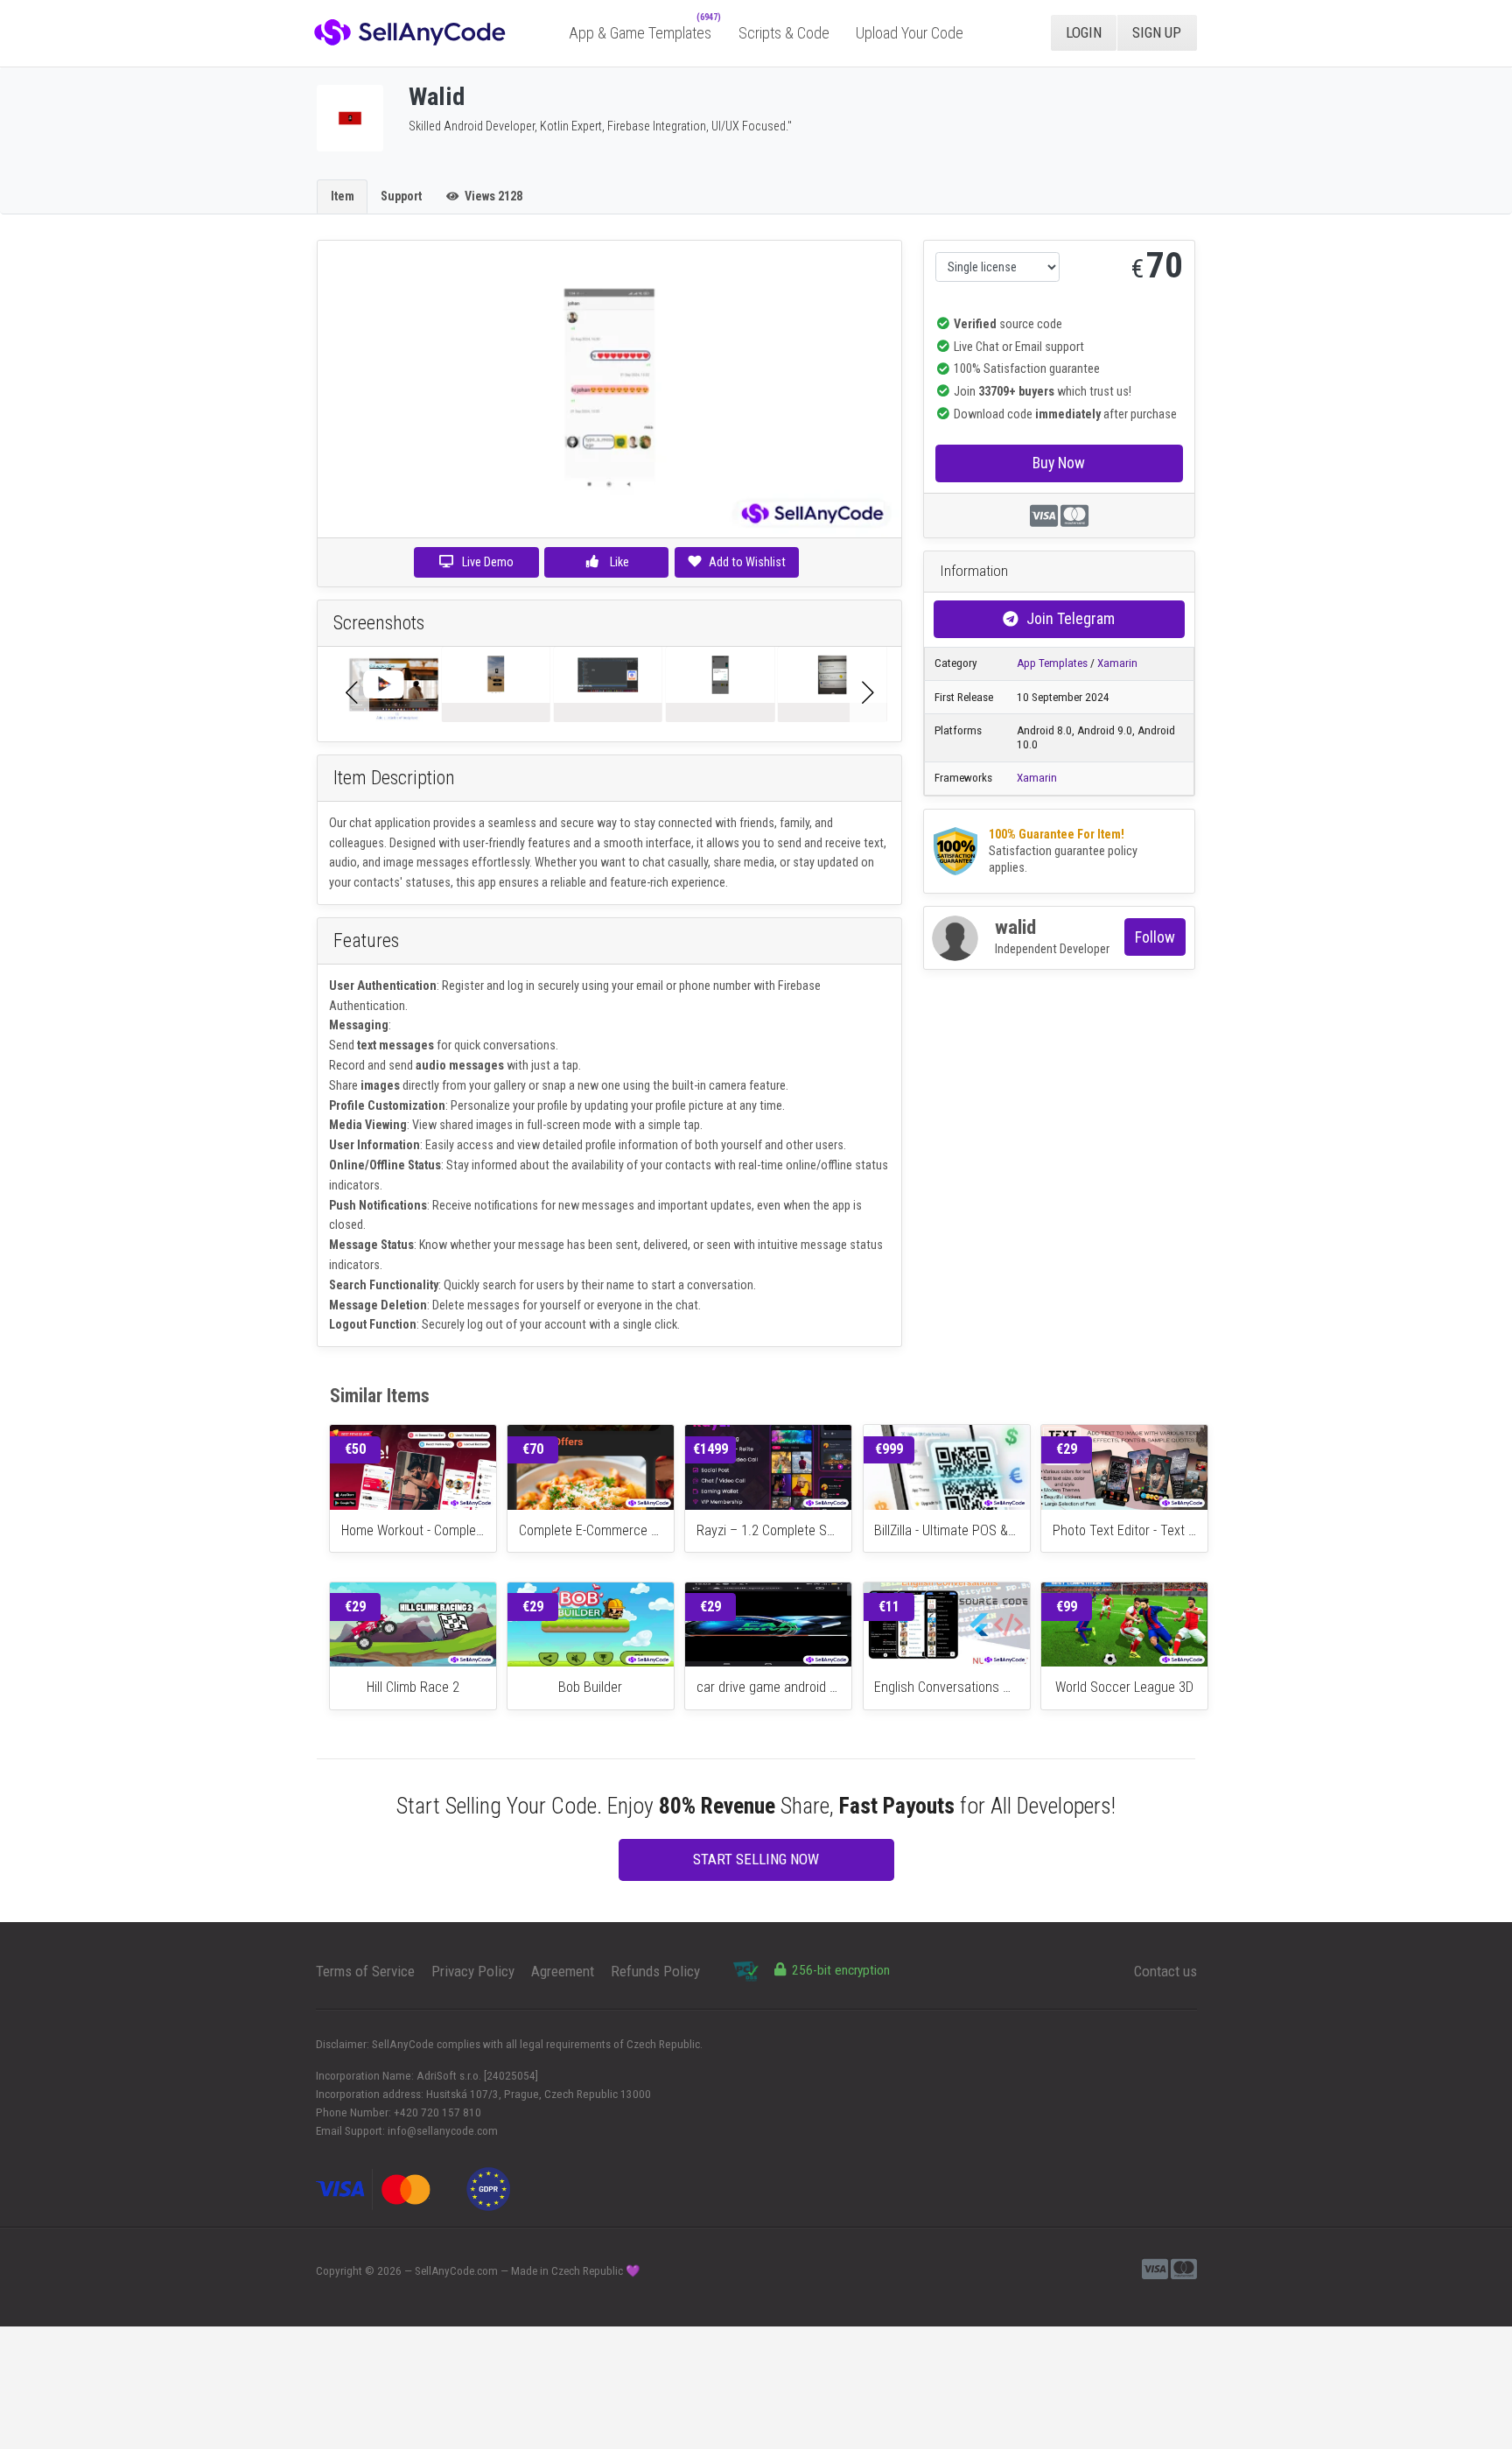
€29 (1067, 1449)
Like (618, 562)
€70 (533, 1449)
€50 (355, 1449)
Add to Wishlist (747, 562)
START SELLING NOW (756, 1859)
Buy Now (1059, 463)
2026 (389, 2271)
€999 (889, 1449)
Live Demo (488, 562)
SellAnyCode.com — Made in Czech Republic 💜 (528, 2271)
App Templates (1052, 663)
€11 (889, 1607)
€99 (1067, 1607)
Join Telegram (1071, 618)
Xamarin (1117, 663)
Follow (1155, 937)
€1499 (710, 1449)
